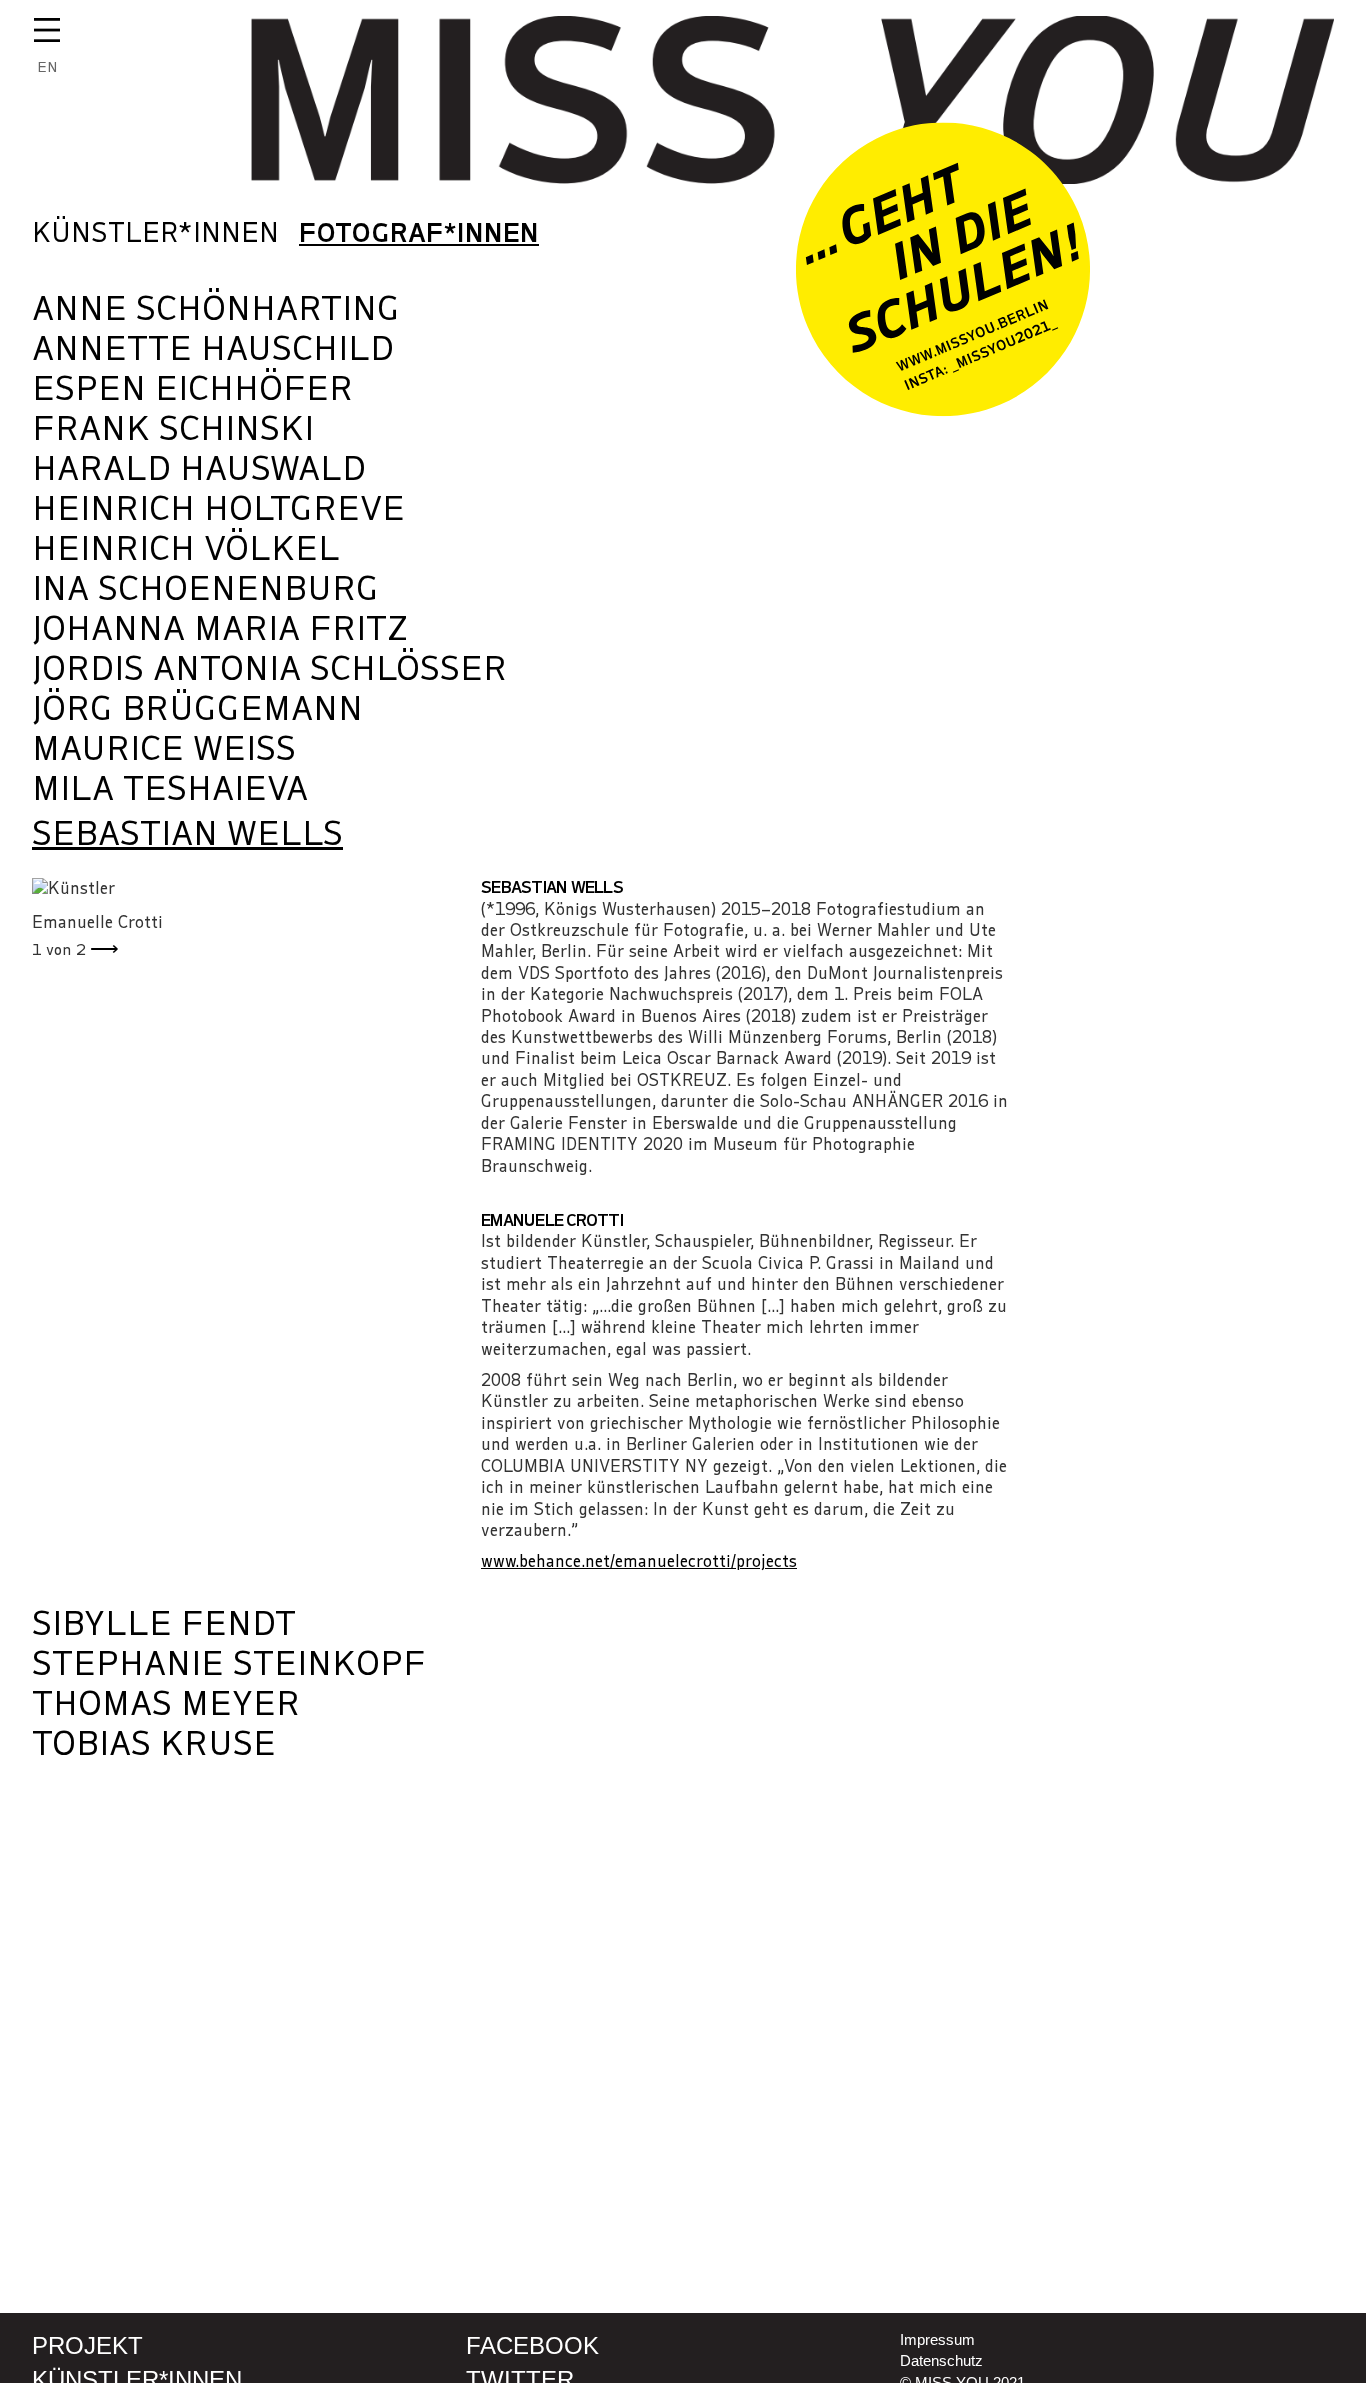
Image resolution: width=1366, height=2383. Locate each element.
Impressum (937, 2339)
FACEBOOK (532, 2345)
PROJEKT (87, 2345)
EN (47, 67)
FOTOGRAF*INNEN (419, 232)
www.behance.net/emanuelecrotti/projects (639, 1561)
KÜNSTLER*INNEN (155, 232)
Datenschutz (941, 2360)
